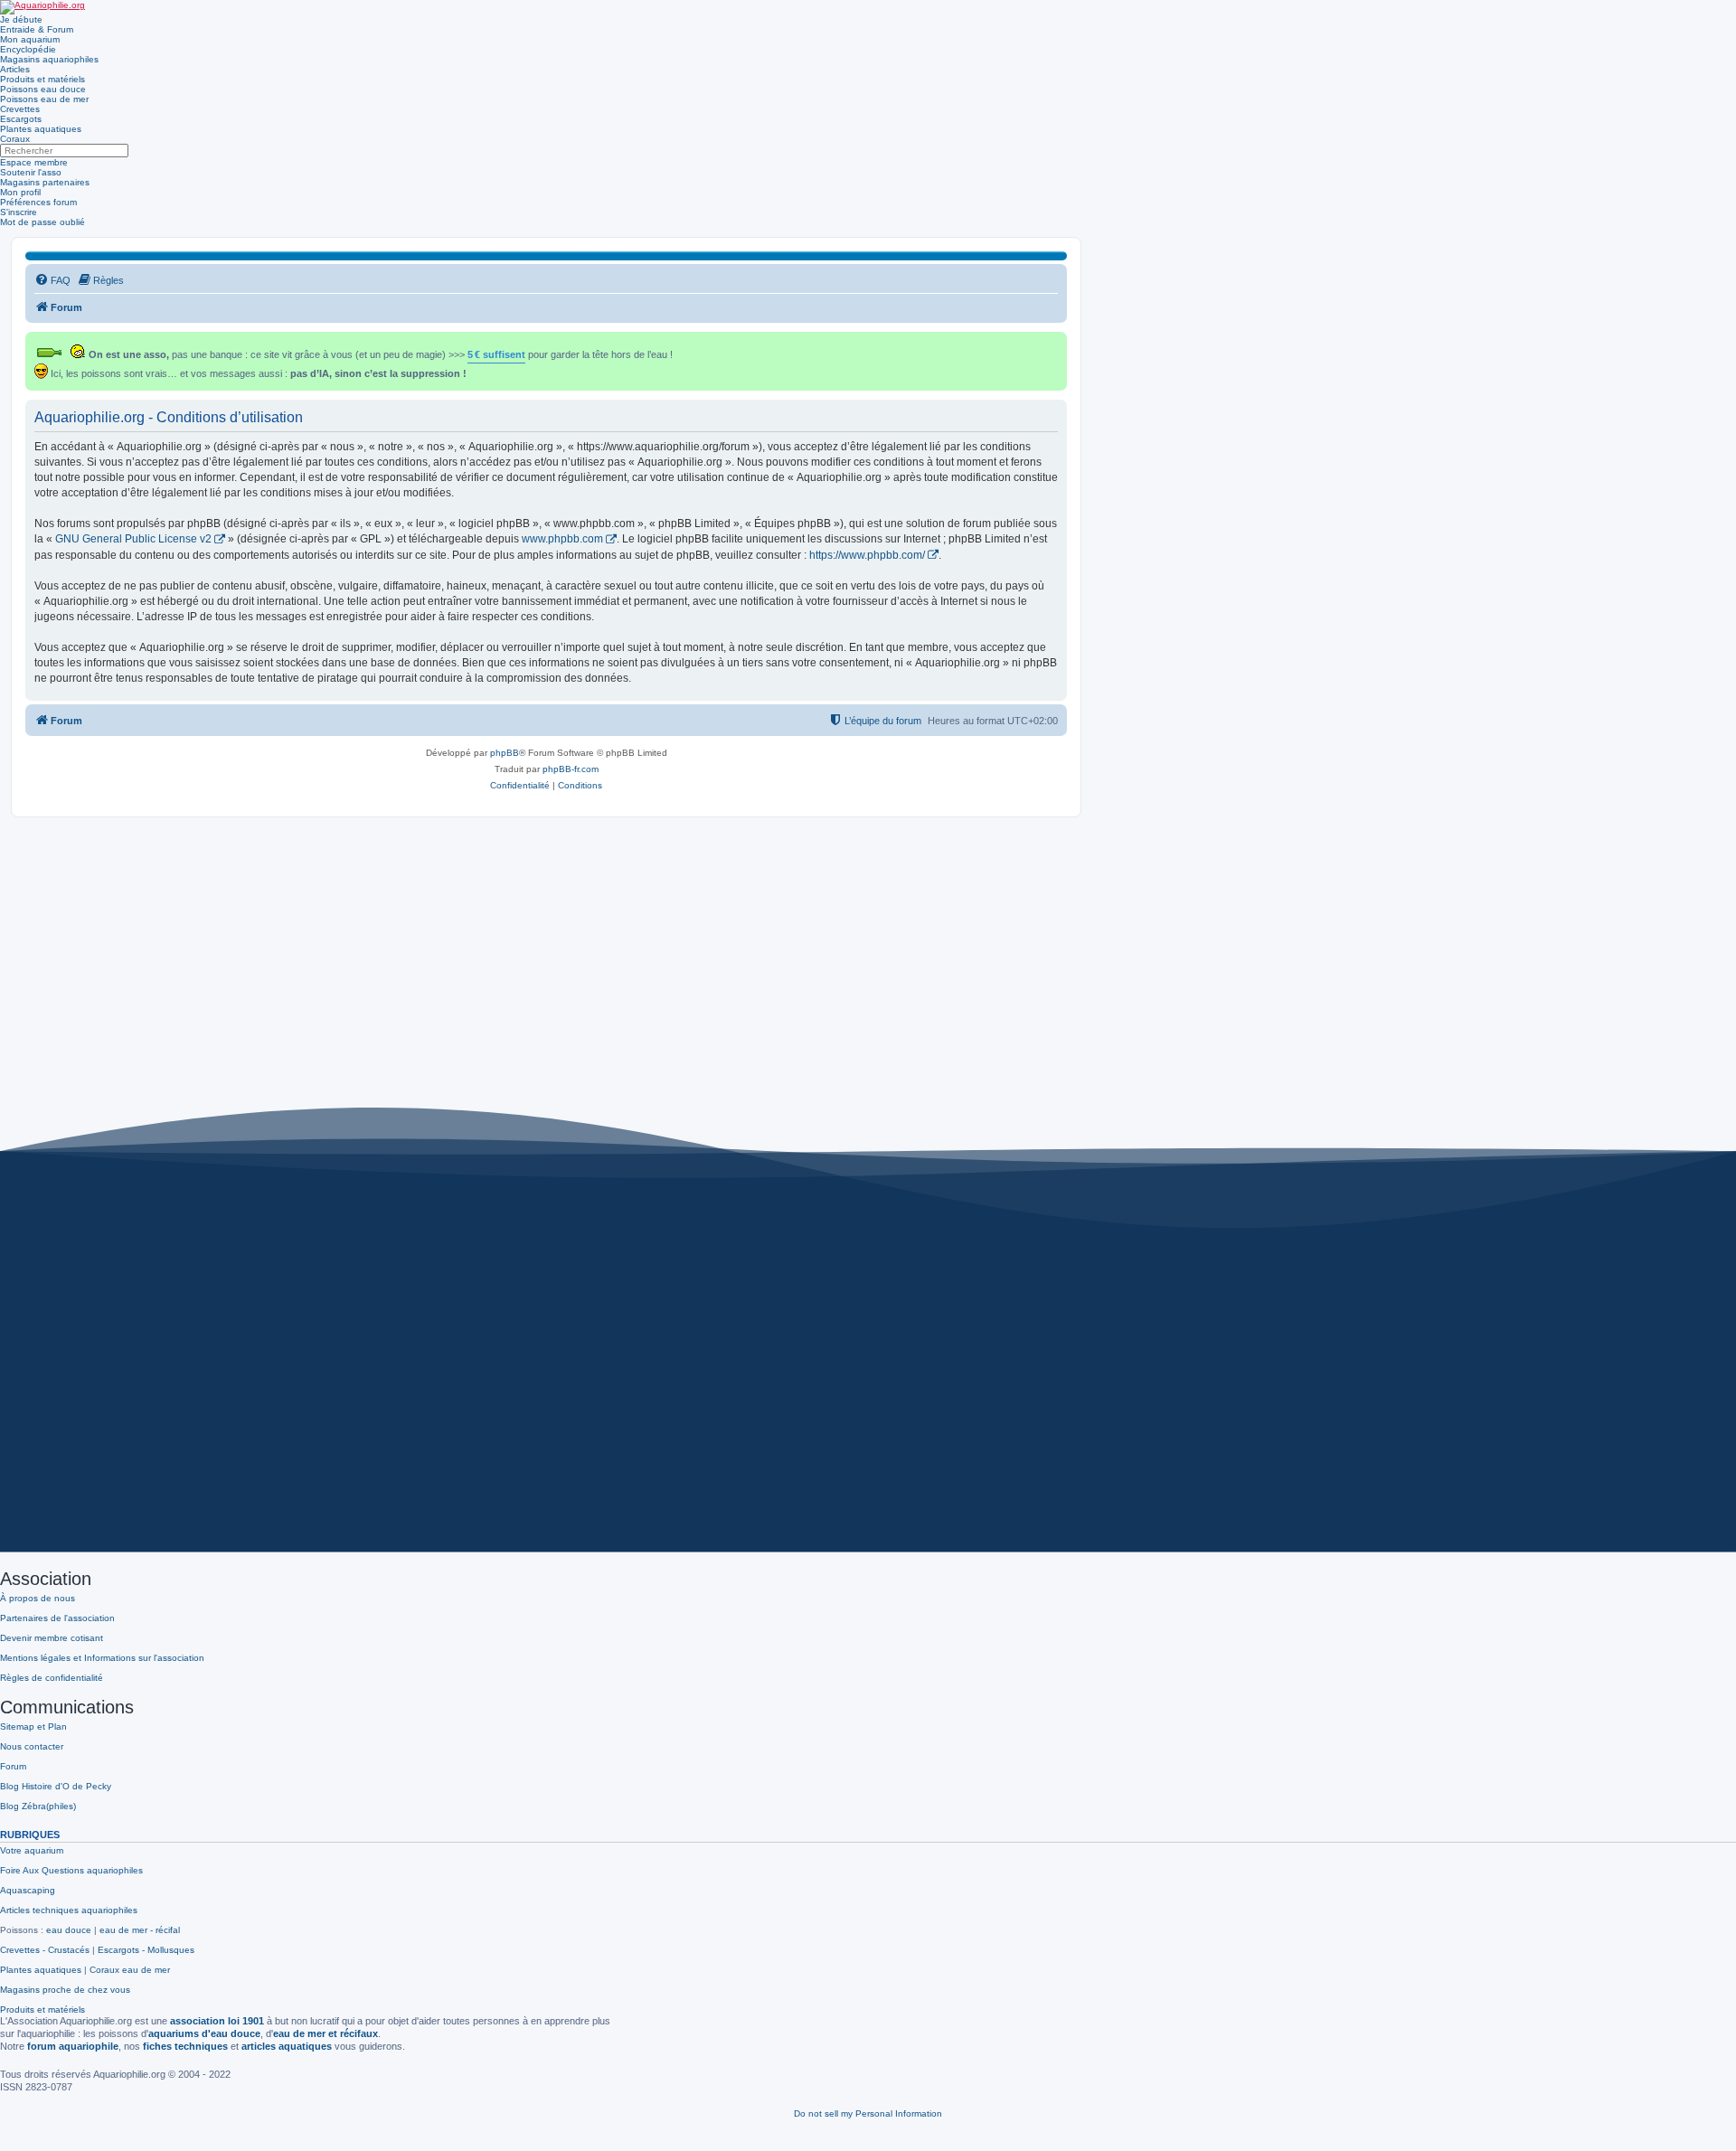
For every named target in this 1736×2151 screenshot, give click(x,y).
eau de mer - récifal (140, 1930)
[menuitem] (52, 280)
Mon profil (20, 192)
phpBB (505, 753)
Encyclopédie (28, 49)
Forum (13, 1766)
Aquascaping (28, 1890)
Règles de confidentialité (52, 1678)
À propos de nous (38, 1598)
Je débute (21, 19)
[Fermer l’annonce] (1055, 342)
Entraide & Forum (37, 29)
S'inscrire (19, 212)
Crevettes (20, 109)
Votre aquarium (32, 1850)
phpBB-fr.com (571, 769)
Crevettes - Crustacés (45, 1950)
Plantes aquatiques (41, 129)
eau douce (69, 1930)
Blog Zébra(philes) (38, 1806)
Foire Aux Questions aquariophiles (71, 1870)
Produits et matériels (42, 79)
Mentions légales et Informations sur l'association (102, 1658)
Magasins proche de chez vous (65, 1990)
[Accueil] (42, 7)
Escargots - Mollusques (146, 1950)
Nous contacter (32, 1746)
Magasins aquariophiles (49, 59)
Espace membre (34, 162)
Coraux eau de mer (130, 1970)
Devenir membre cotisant (52, 1638)
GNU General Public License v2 (133, 539)
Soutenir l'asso (31, 172)
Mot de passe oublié (42, 222)
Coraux (15, 139)
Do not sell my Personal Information (868, 2113)
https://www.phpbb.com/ (867, 555)
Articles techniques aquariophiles (69, 1910)
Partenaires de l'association (57, 1618)
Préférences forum (38, 202)
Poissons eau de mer (44, 99)
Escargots (21, 119)
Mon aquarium (30, 39)
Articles (15, 69)
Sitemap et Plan (33, 1726)
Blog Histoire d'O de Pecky (56, 1786)
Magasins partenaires (45, 182)
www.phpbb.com (562, 539)
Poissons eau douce (43, 89)
